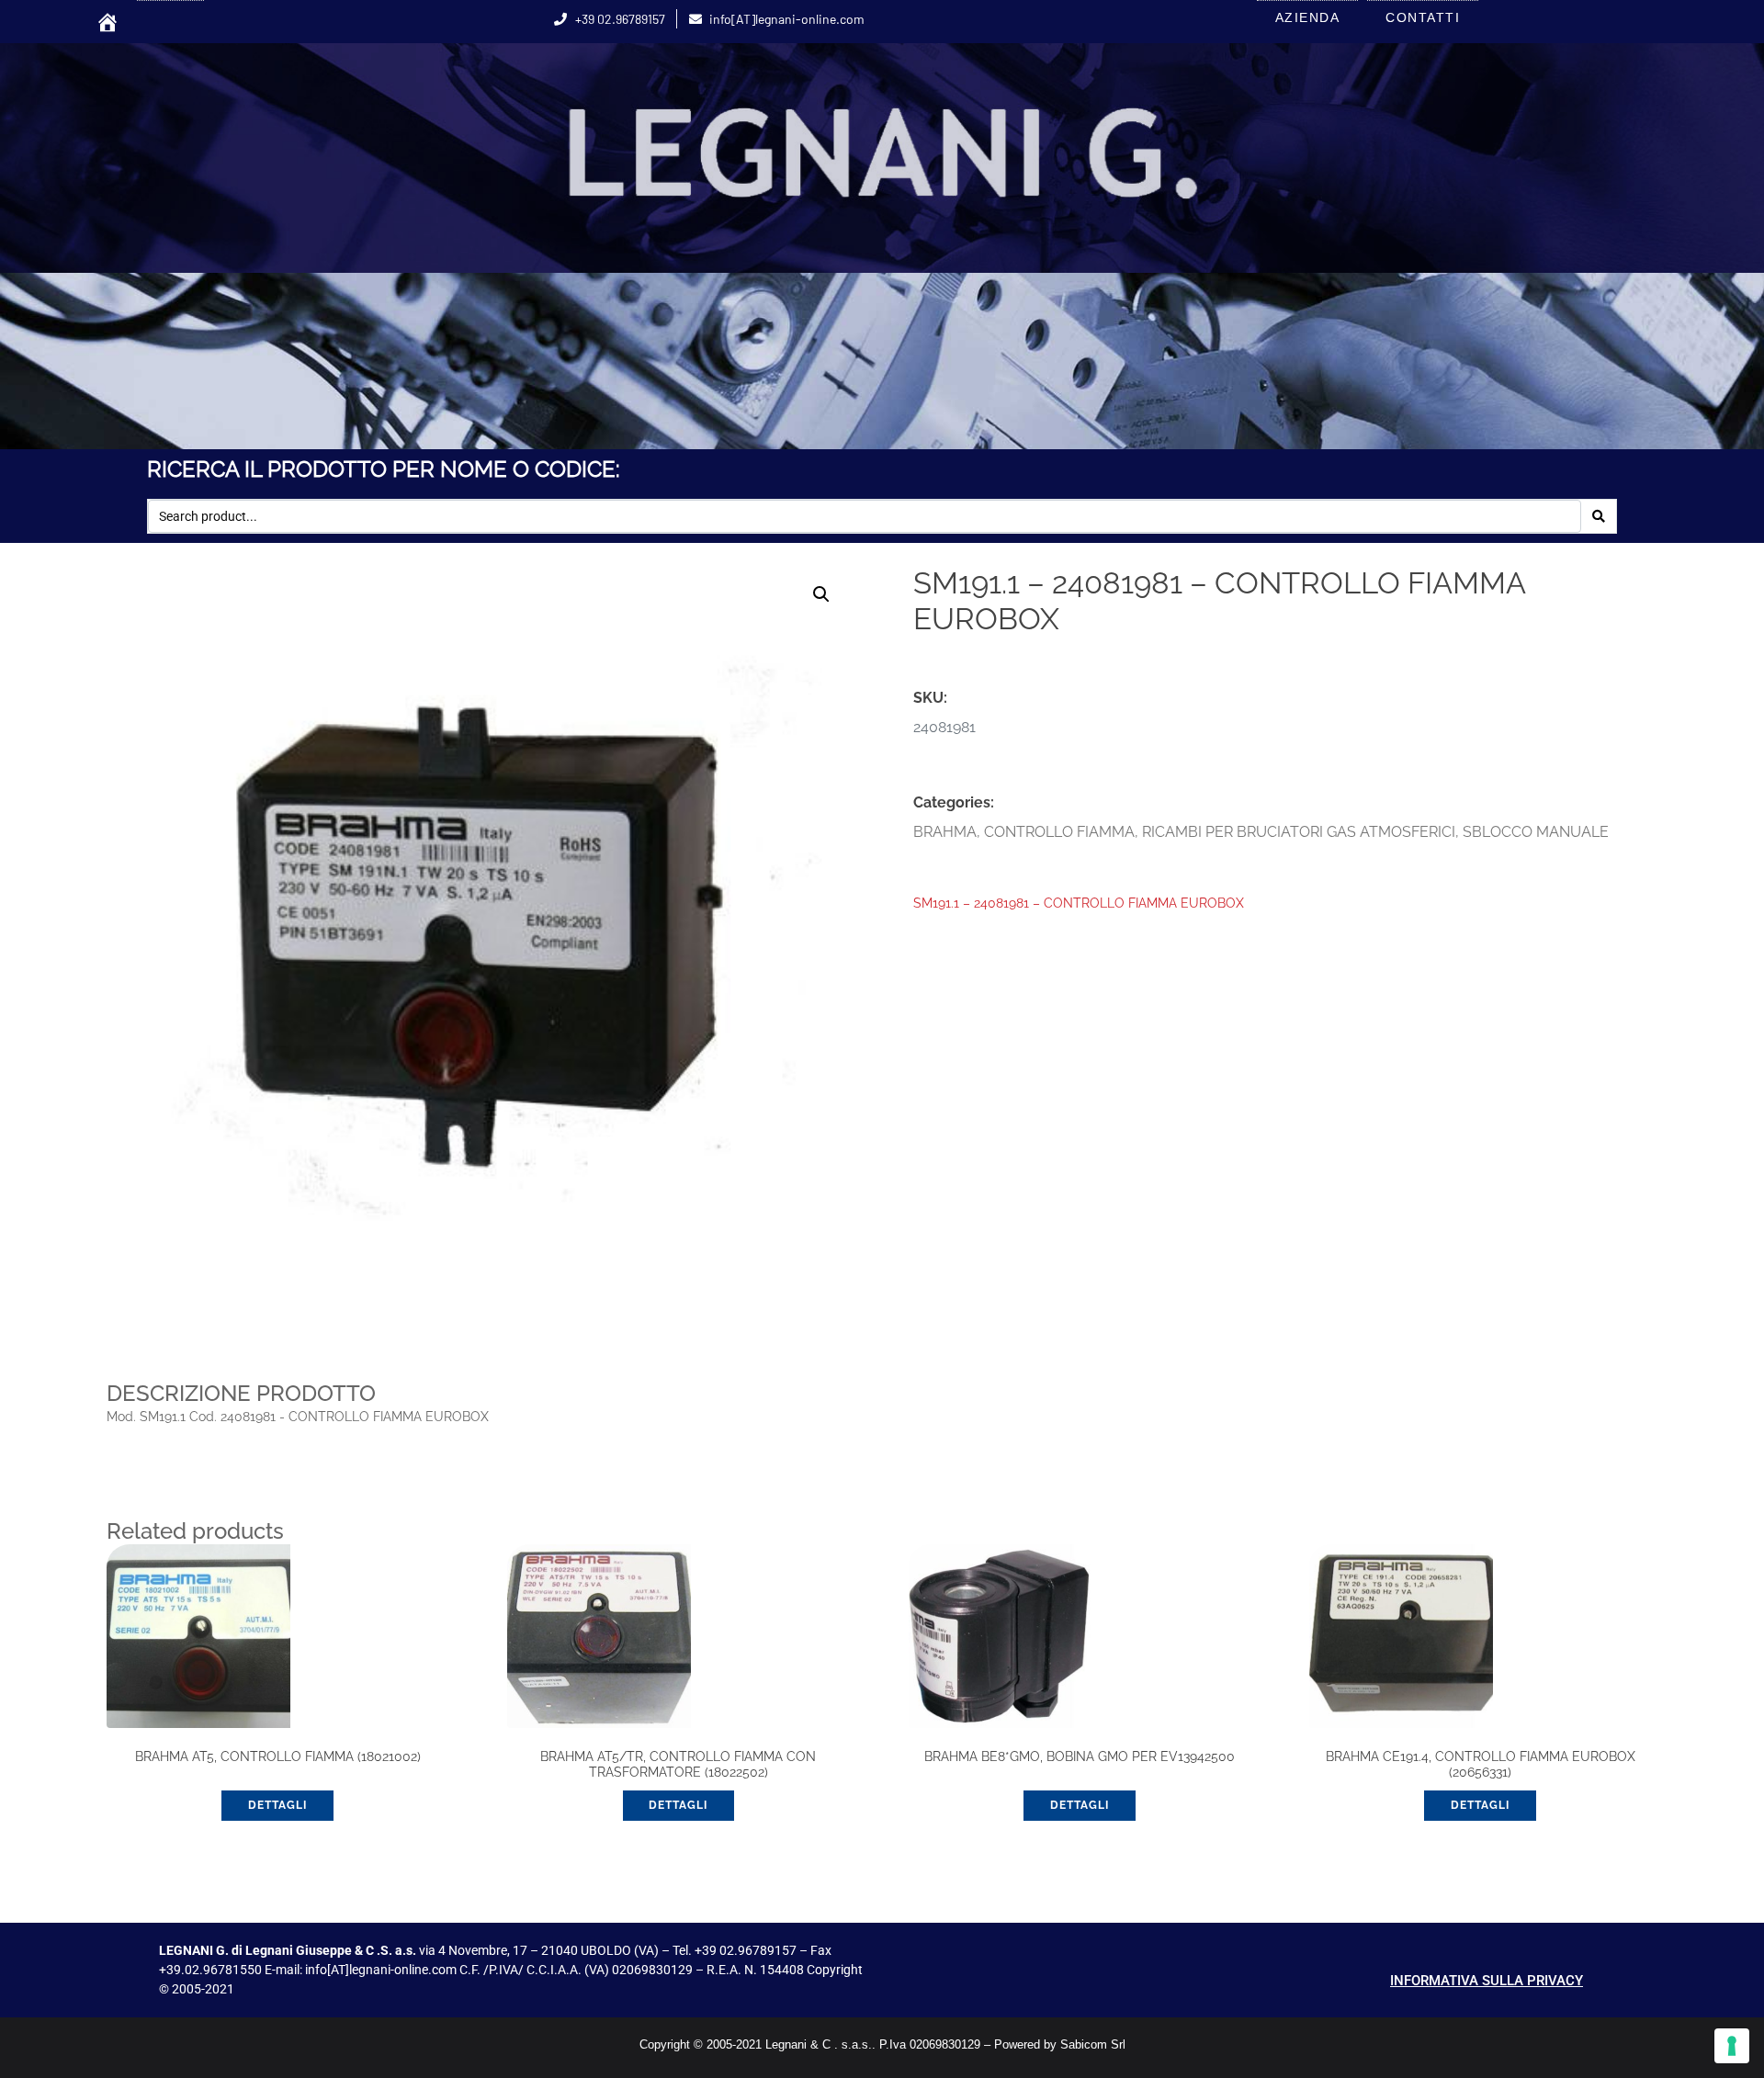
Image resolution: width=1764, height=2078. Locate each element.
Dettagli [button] (277, 1805)
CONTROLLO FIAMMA (1059, 832)
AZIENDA (1308, 17)
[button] (821, 594)
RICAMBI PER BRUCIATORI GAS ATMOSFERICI (1299, 832)
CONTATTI (1423, 17)
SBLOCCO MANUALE (1536, 832)
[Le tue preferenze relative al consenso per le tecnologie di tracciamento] (1732, 2046)
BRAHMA (945, 832)
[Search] (1599, 516)
